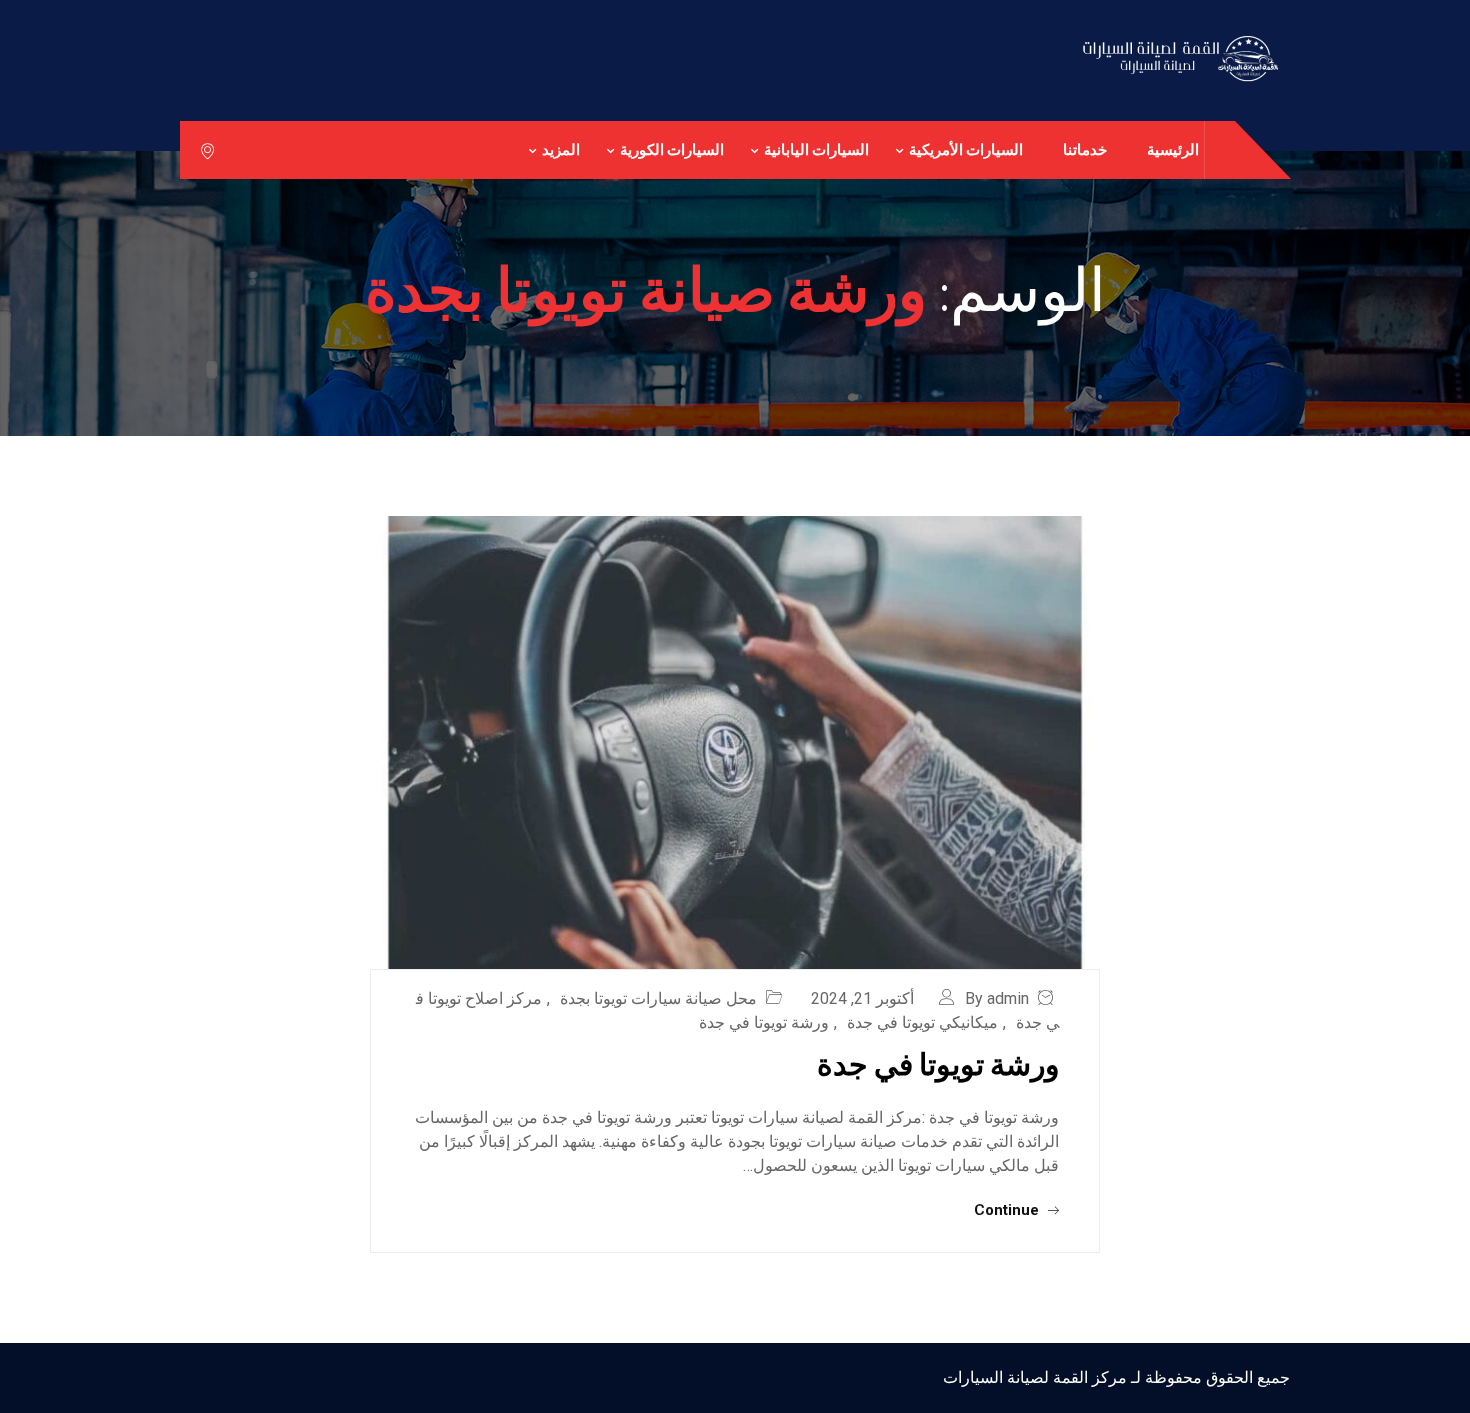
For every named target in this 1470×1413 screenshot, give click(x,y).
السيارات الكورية (672, 149)
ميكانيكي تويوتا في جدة (922, 1022)
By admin (997, 998)
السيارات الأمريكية (966, 149)
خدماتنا (1085, 149)
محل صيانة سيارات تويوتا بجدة (658, 998)
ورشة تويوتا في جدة (764, 1022)
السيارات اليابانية (816, 149)
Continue (1008, 1210)
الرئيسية (1173, 149)
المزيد (561, 149)
